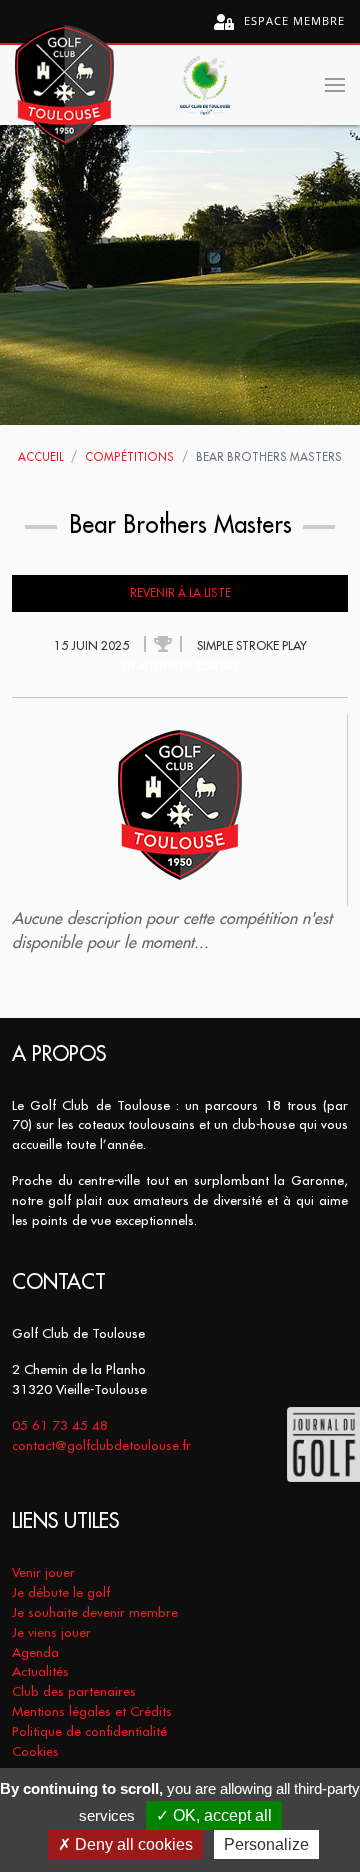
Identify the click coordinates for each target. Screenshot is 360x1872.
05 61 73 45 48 (60, 1425)
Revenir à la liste (180, 593)
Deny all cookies (132, 1844)
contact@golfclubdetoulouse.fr (101, 1445)
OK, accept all (220, 1815)
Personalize (266, 1844)
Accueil (40, 457)
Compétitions (129, 457)
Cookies (35, 1751)
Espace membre (292, 20)
